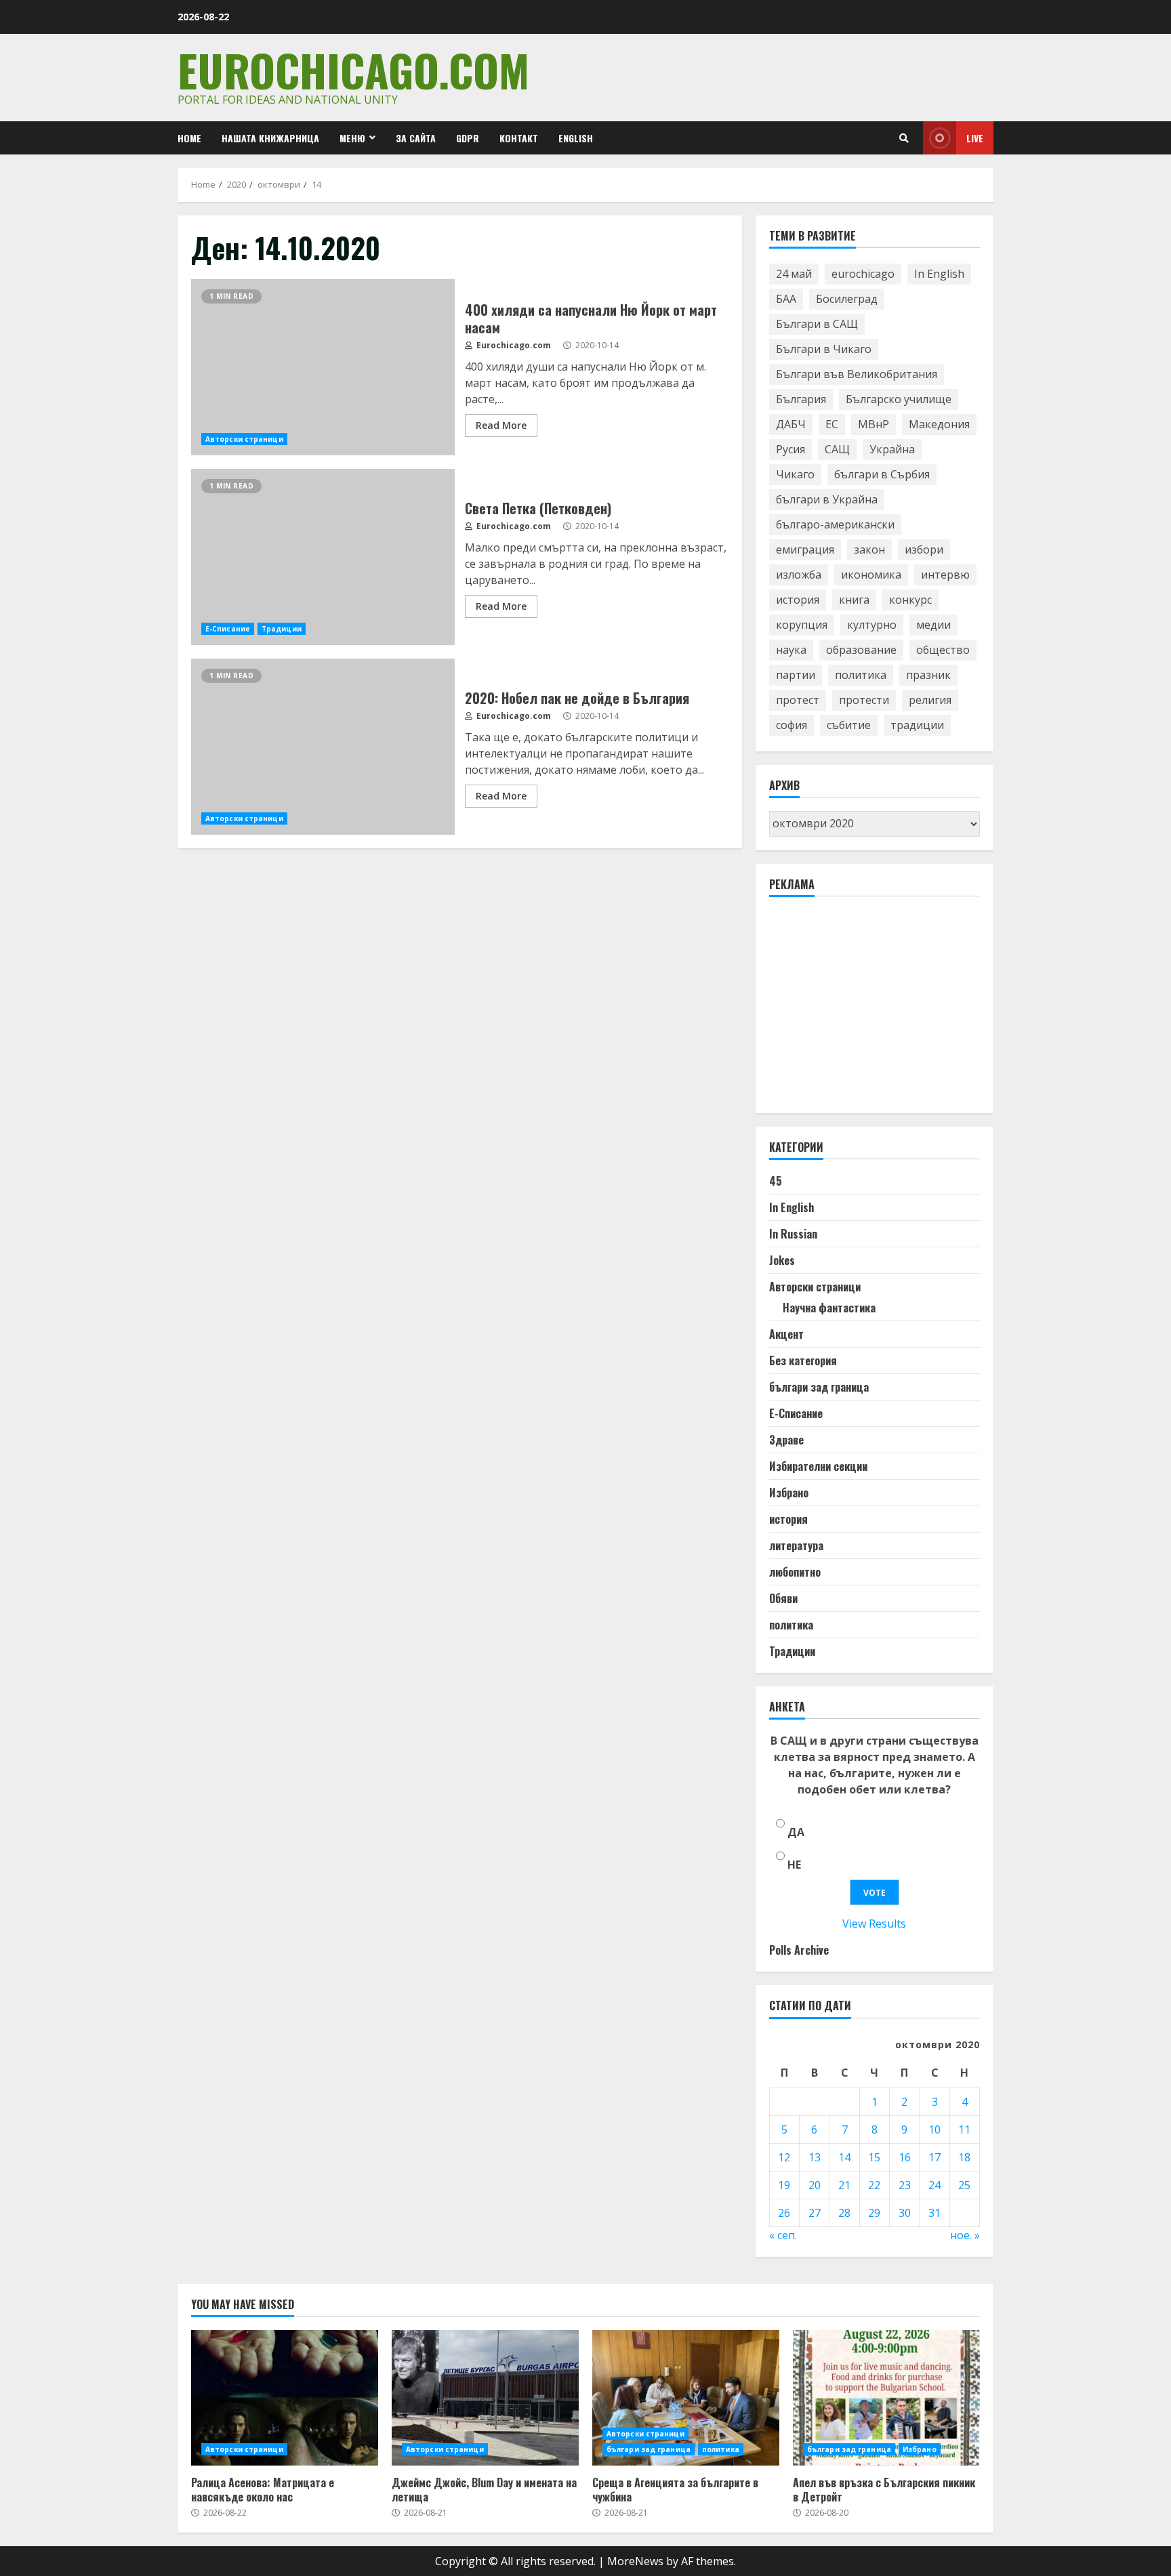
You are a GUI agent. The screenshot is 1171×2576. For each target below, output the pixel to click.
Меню (352, 138)
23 (905, 2185)
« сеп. (783, 2235)
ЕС (832, 424)
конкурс (910, 600)
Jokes (782, 1260)
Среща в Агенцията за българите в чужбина (686, 2398)
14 (844, 2157)
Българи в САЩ (817, 324)
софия (792, 725)
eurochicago (863, 274)
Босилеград (847, 299)
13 (815, 2157)
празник (928, 675)
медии (933, 625)
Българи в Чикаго (824, 349)
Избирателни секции (818, 1466)
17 (934, 2157)
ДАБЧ (791, 424)
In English (939, 274)
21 (844, 2185)
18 (964, 2157)
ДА (796, 1832)
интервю (945, 575)
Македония (939, 424)
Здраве (786, 1440)
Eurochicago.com (353, 69)
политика (861, 675)
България (801, 399)
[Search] (904, 138)
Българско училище (899, 399)
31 (934, 2213)
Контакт (519, 138)
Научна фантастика (829, 1308)
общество (943, 650)
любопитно (795, 1572)
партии (796, 675)
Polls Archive (799, 1950)
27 (815, 2213)
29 (874, 2213)
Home (189, 138)
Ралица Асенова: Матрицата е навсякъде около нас (285, 2398)
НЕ (794, 1865)
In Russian (793, 1234)
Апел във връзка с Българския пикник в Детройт (886, 2398)
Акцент (786, 1334)
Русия (790, 449)
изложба (799, 575)
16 (905, 2157)
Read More (501, 425)
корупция (802, 625)
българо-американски (835, 524)
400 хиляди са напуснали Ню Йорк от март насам (323, 367)
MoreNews (635, 2561)
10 (934, 2130)
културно (872, 625)
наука (791, 650)
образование (861, 650)
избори (924, 549)
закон (869, 549)
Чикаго (795, 474)
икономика (871, 575)
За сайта (416, 138)
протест (798, 700)
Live (975, 138)
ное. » (965, 2235)
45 (776, 1181)
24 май (794, 274)
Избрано (789, 1493)
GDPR (468, 138)
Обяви (783, 1598)
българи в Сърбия (882, 474)
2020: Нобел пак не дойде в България (323, 747)
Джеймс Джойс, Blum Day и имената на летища (485, 2398)
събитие (849, 725)
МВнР (874, 424)
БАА (786, 299)
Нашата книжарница (270, 138)
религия (930, 700)
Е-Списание (228, 629)
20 (815, 2185)
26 (784, 2213)
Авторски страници (244, 439)
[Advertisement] (871, 1011)
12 (784, 2157)
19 (784, 2185)
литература (796, 1545)
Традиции (282, 629)
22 (874, 2185)
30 (905, 2213)
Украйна (892, 449)
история (798, 600)
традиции (917, 725)
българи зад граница (819, 1387)
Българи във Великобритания (857, 374)
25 (964, 2185)
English (576, 138)
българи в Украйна (827, 499)
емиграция (805, 549)
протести (864, 700)
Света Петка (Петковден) (323, 557)
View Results (874, 1924)
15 (874, 2157)
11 (964, 2130)
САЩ (837, 449)
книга (854, 600)
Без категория (803, 1360)
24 (934, 2185)
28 (844, 2213)
